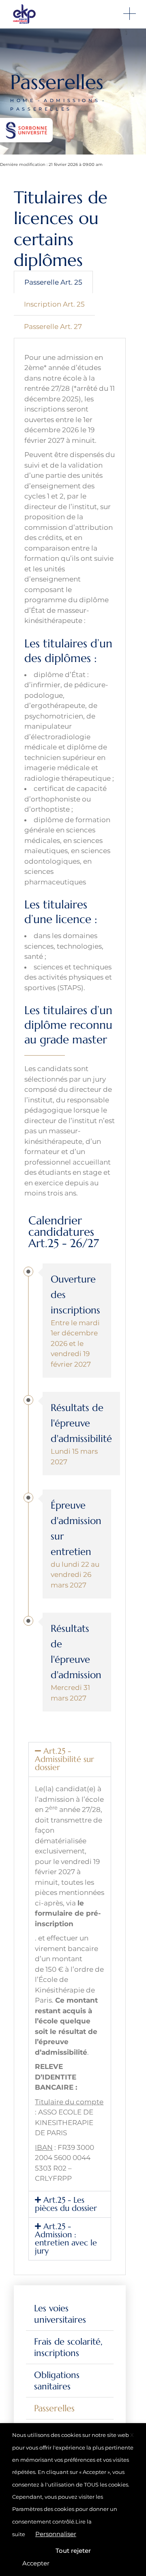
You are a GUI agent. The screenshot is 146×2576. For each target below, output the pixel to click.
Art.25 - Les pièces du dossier (66, 2204)
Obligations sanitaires (57, 2381)
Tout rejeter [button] (73, 2551)
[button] (70, 1759)
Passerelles (54, 2408)
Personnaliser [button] (56, 2534)
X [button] (132, 2435)
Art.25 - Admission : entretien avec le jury (66, 2239)
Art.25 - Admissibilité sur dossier (64, 1759)
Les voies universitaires (60, 2314)
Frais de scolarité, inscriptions (68, 2347)
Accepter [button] (36, 2563)
